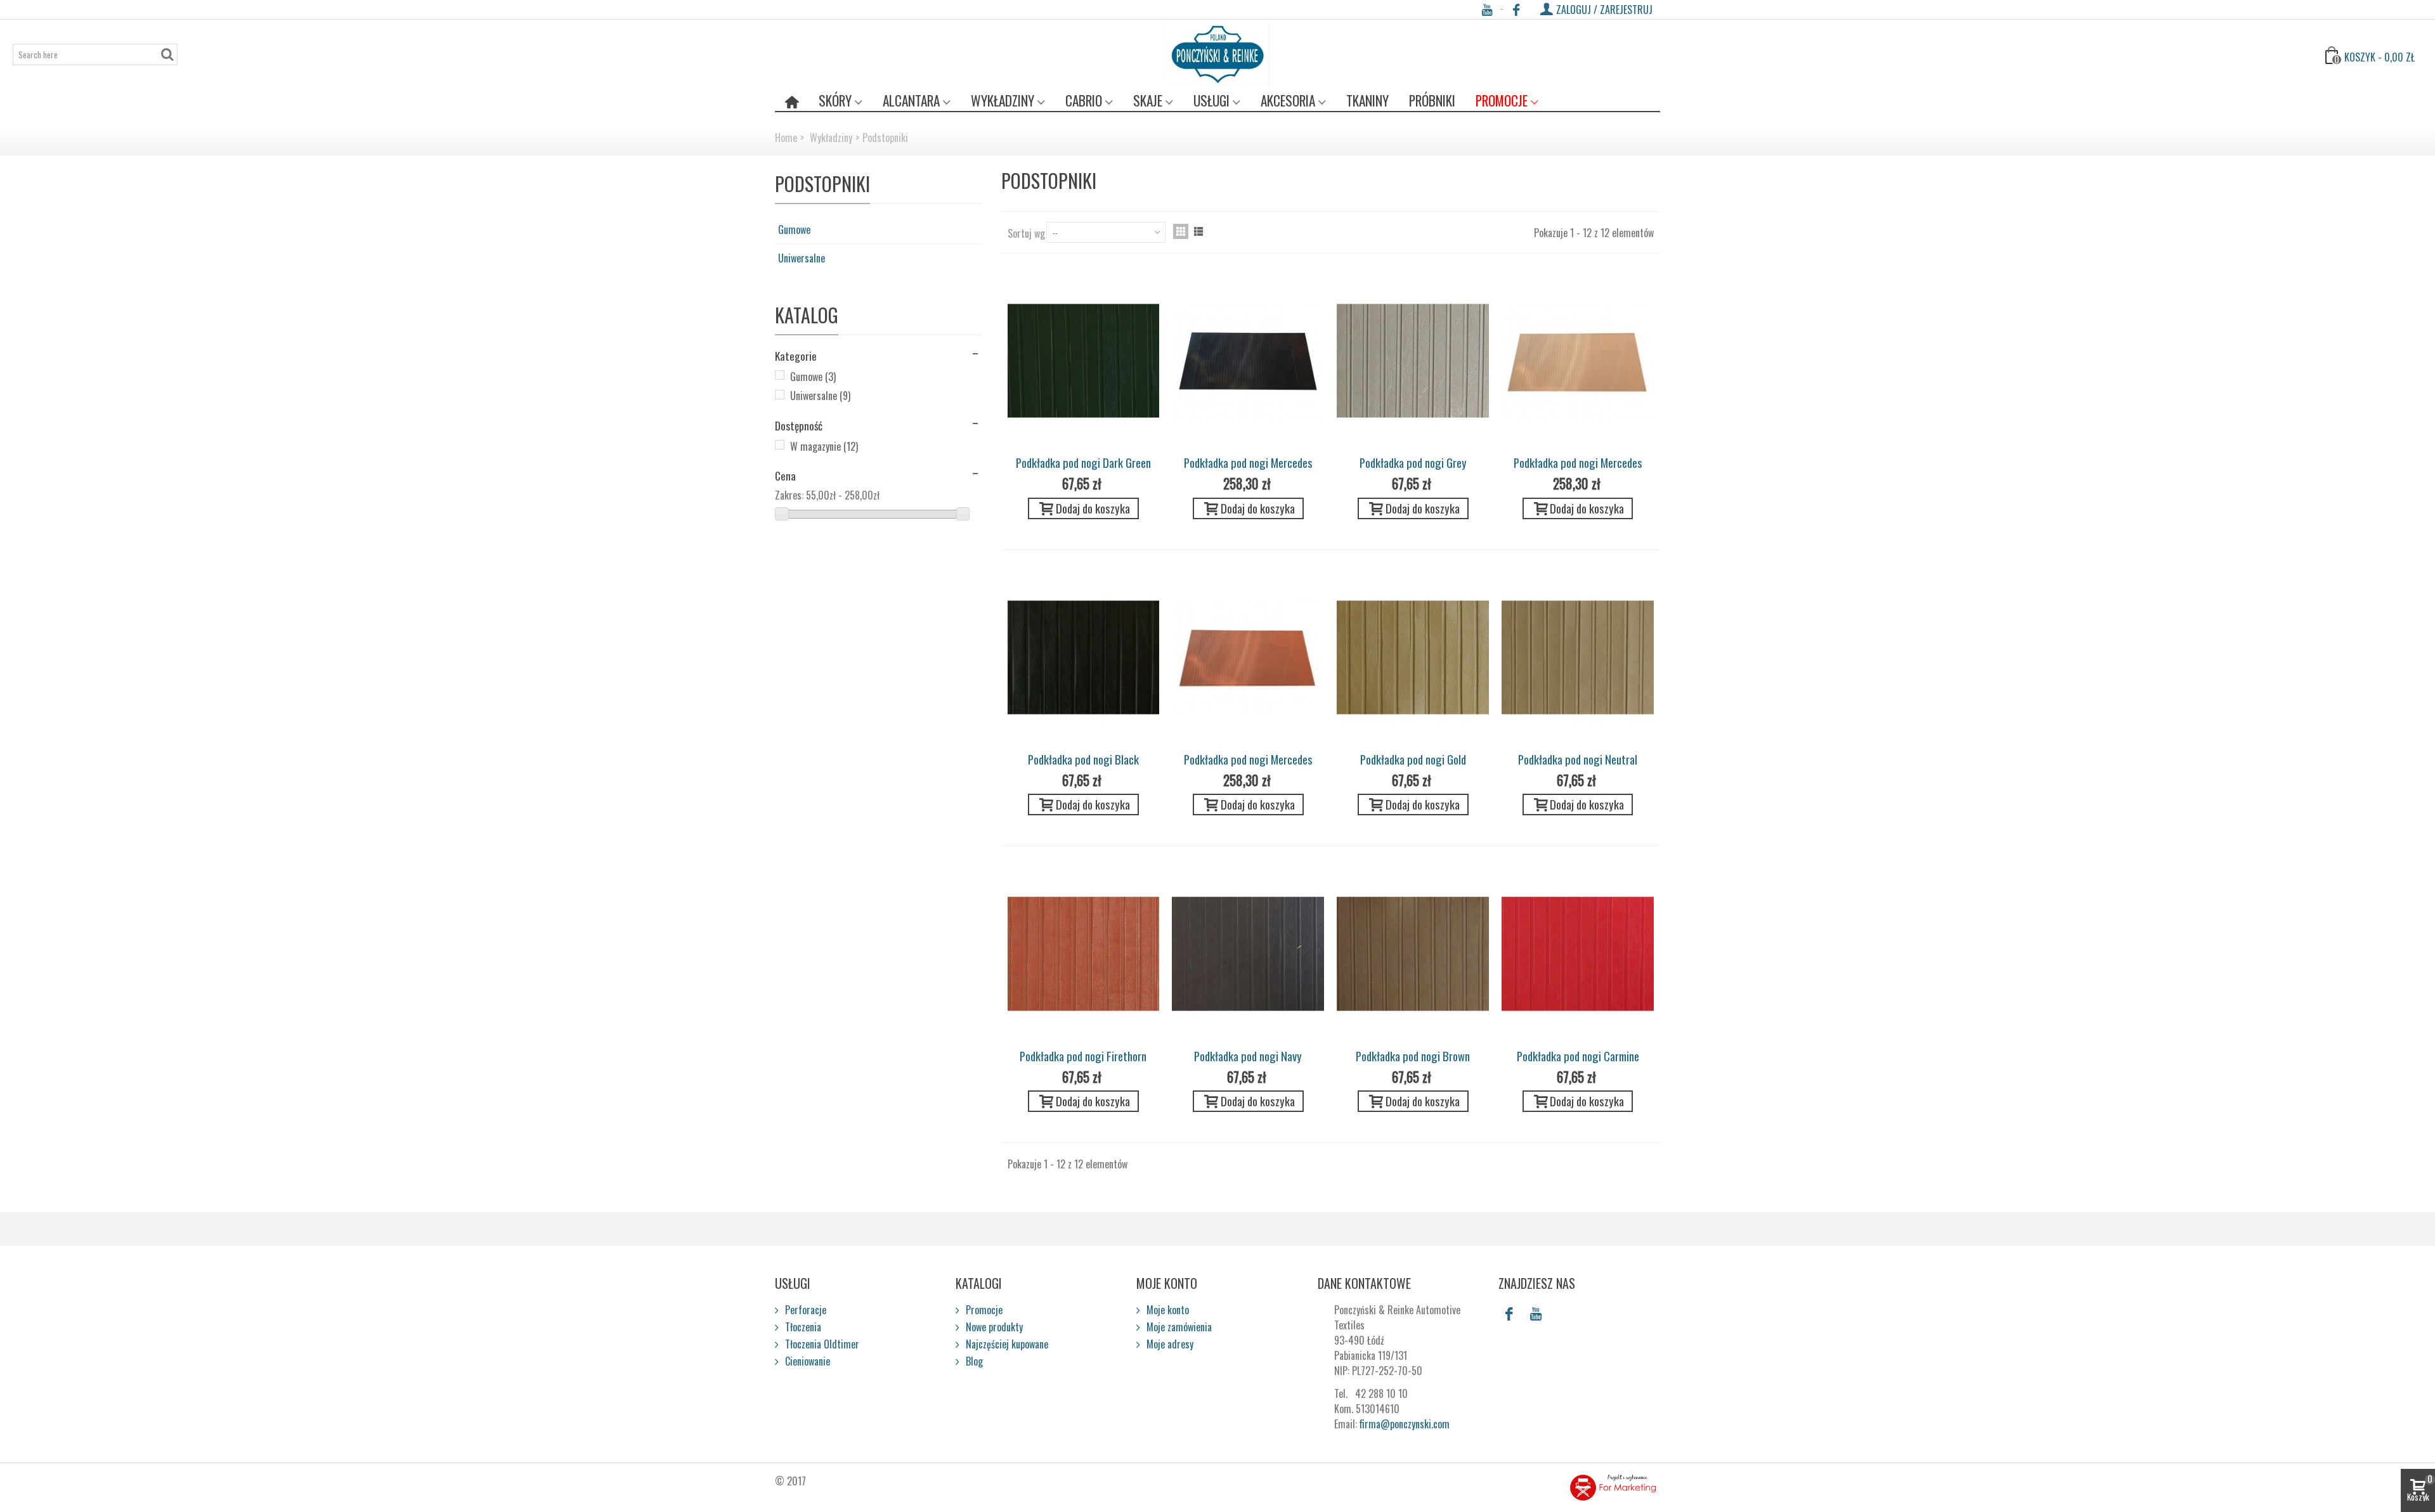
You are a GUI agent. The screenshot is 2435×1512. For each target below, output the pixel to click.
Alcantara (911, 100)
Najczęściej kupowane (1006, 1344)
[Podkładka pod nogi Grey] (1413, 361)
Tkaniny (1367, 100)
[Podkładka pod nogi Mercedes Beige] (1578, 361)
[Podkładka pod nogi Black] (1084, 657)
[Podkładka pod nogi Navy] (1248, 953)
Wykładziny (1003, 100)
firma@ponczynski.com (1405, 1424)
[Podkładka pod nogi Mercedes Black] (1248, 361)
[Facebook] (1516, 10)
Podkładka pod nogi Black (1083, 759)
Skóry (835, 100)
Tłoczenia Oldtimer (821, 1344)
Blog (973, 1361)
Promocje (1502, 100)
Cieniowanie (806, 1361)
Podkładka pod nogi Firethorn (1083, 1056)
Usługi (1211, 100)
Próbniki (1432, 100)
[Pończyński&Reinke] (1218, 55)
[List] (1198, 231)
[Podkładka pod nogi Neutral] (1578, 657)
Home (786, 138)
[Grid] (1181, 231)
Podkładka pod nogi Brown (1413, 1056)
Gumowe (794, 229)
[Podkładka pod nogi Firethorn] (1084, 953)
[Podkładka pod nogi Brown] (1413, 953)
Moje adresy (1169, 1344)
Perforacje (804, 1310)
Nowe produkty (993, 1327)
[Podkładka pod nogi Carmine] (1578, 953)
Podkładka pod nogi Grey (1413, 462)
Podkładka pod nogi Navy (1248, 1056)
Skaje (1148, 100)
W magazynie (824, 446)
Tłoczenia (802, 1327)
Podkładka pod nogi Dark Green (1083, 462)
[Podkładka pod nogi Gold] (1413, 657)
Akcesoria (1288, 100)
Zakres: (789, 495)
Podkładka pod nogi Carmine (1578, 1056)
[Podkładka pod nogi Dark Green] (1084, 361)
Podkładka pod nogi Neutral (1578, 759)
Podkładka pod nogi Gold (1413, 759)
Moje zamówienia (1178, 1327)
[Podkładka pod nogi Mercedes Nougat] (1248, 657)
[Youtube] (1487, 10)
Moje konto (1166, 1310)
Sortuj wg (1026, 233)
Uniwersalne (802, 258)
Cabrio (1084, 100)
